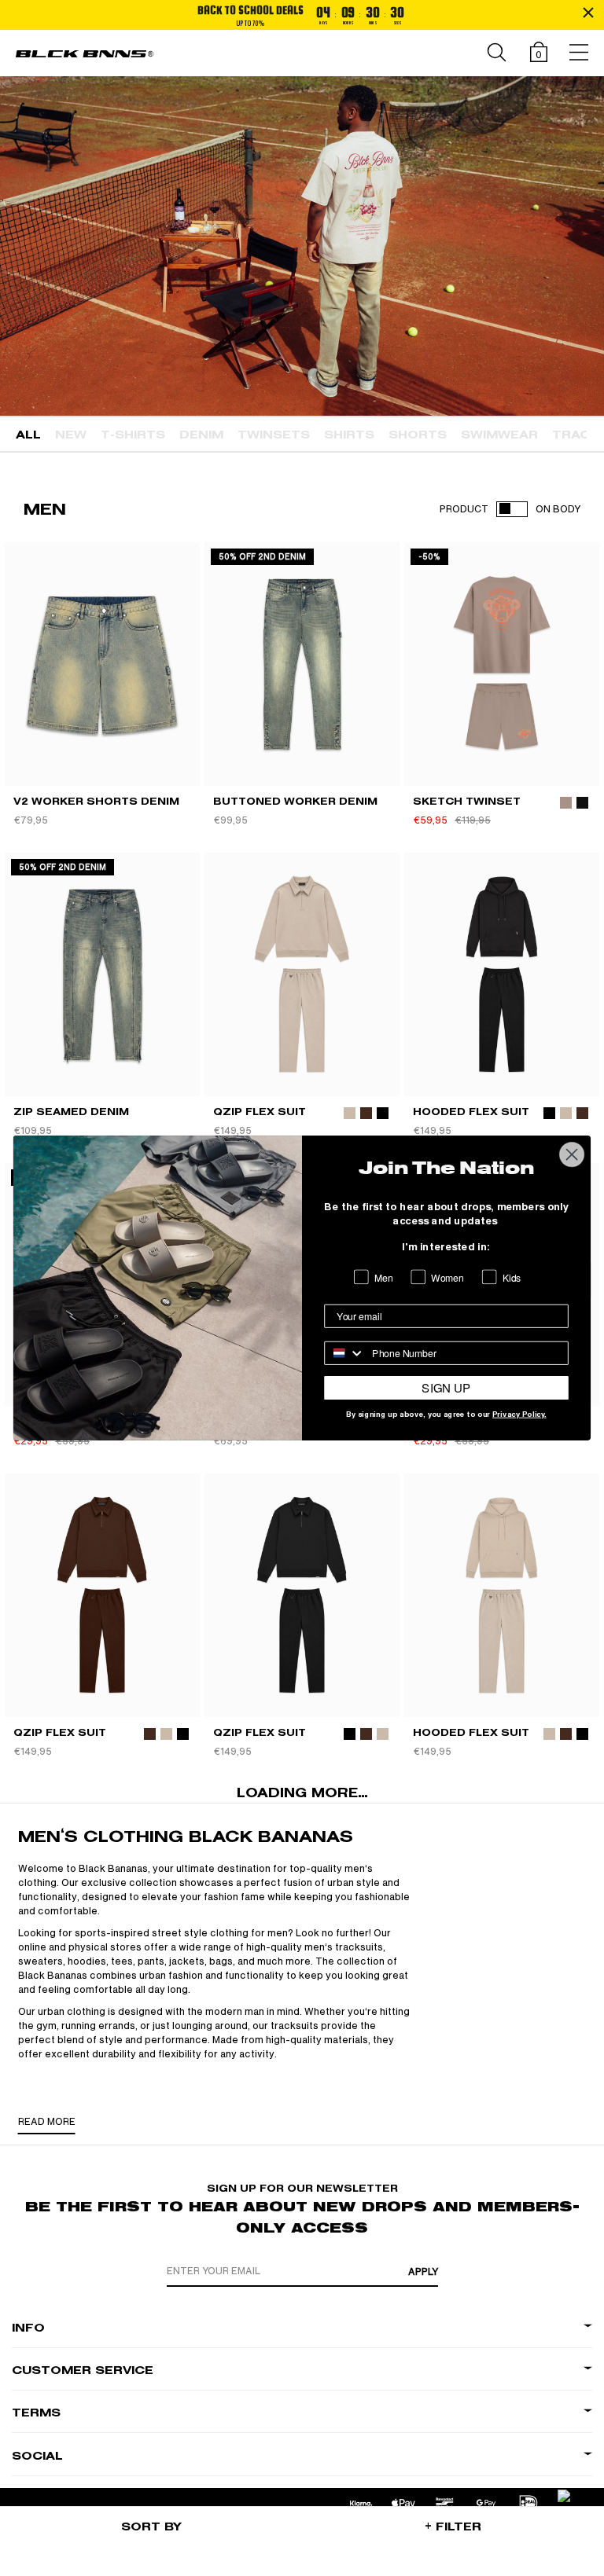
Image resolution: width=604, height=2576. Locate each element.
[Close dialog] (572, 1155)
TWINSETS (274, 435)
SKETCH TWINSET (467, 801)
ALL (28, 435)
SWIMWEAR (499, 435)
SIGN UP (446, 1388)
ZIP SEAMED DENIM (71, 1112)
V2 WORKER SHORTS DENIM (96, 801)
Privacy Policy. (519, 1415)
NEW (71, 435)
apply (423, 2272)
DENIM (201, 435)
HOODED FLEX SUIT (471, 1112)
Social (37, 2456)
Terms (36, 2413)
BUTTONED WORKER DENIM (295, 801)
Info (28, 2328)
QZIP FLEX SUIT (260, 1112)
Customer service (83, 2371)
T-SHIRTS (133, 435)
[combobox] (345, 1353)
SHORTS (418, 435)
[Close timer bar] (588, 13)
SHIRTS (349, 435)
